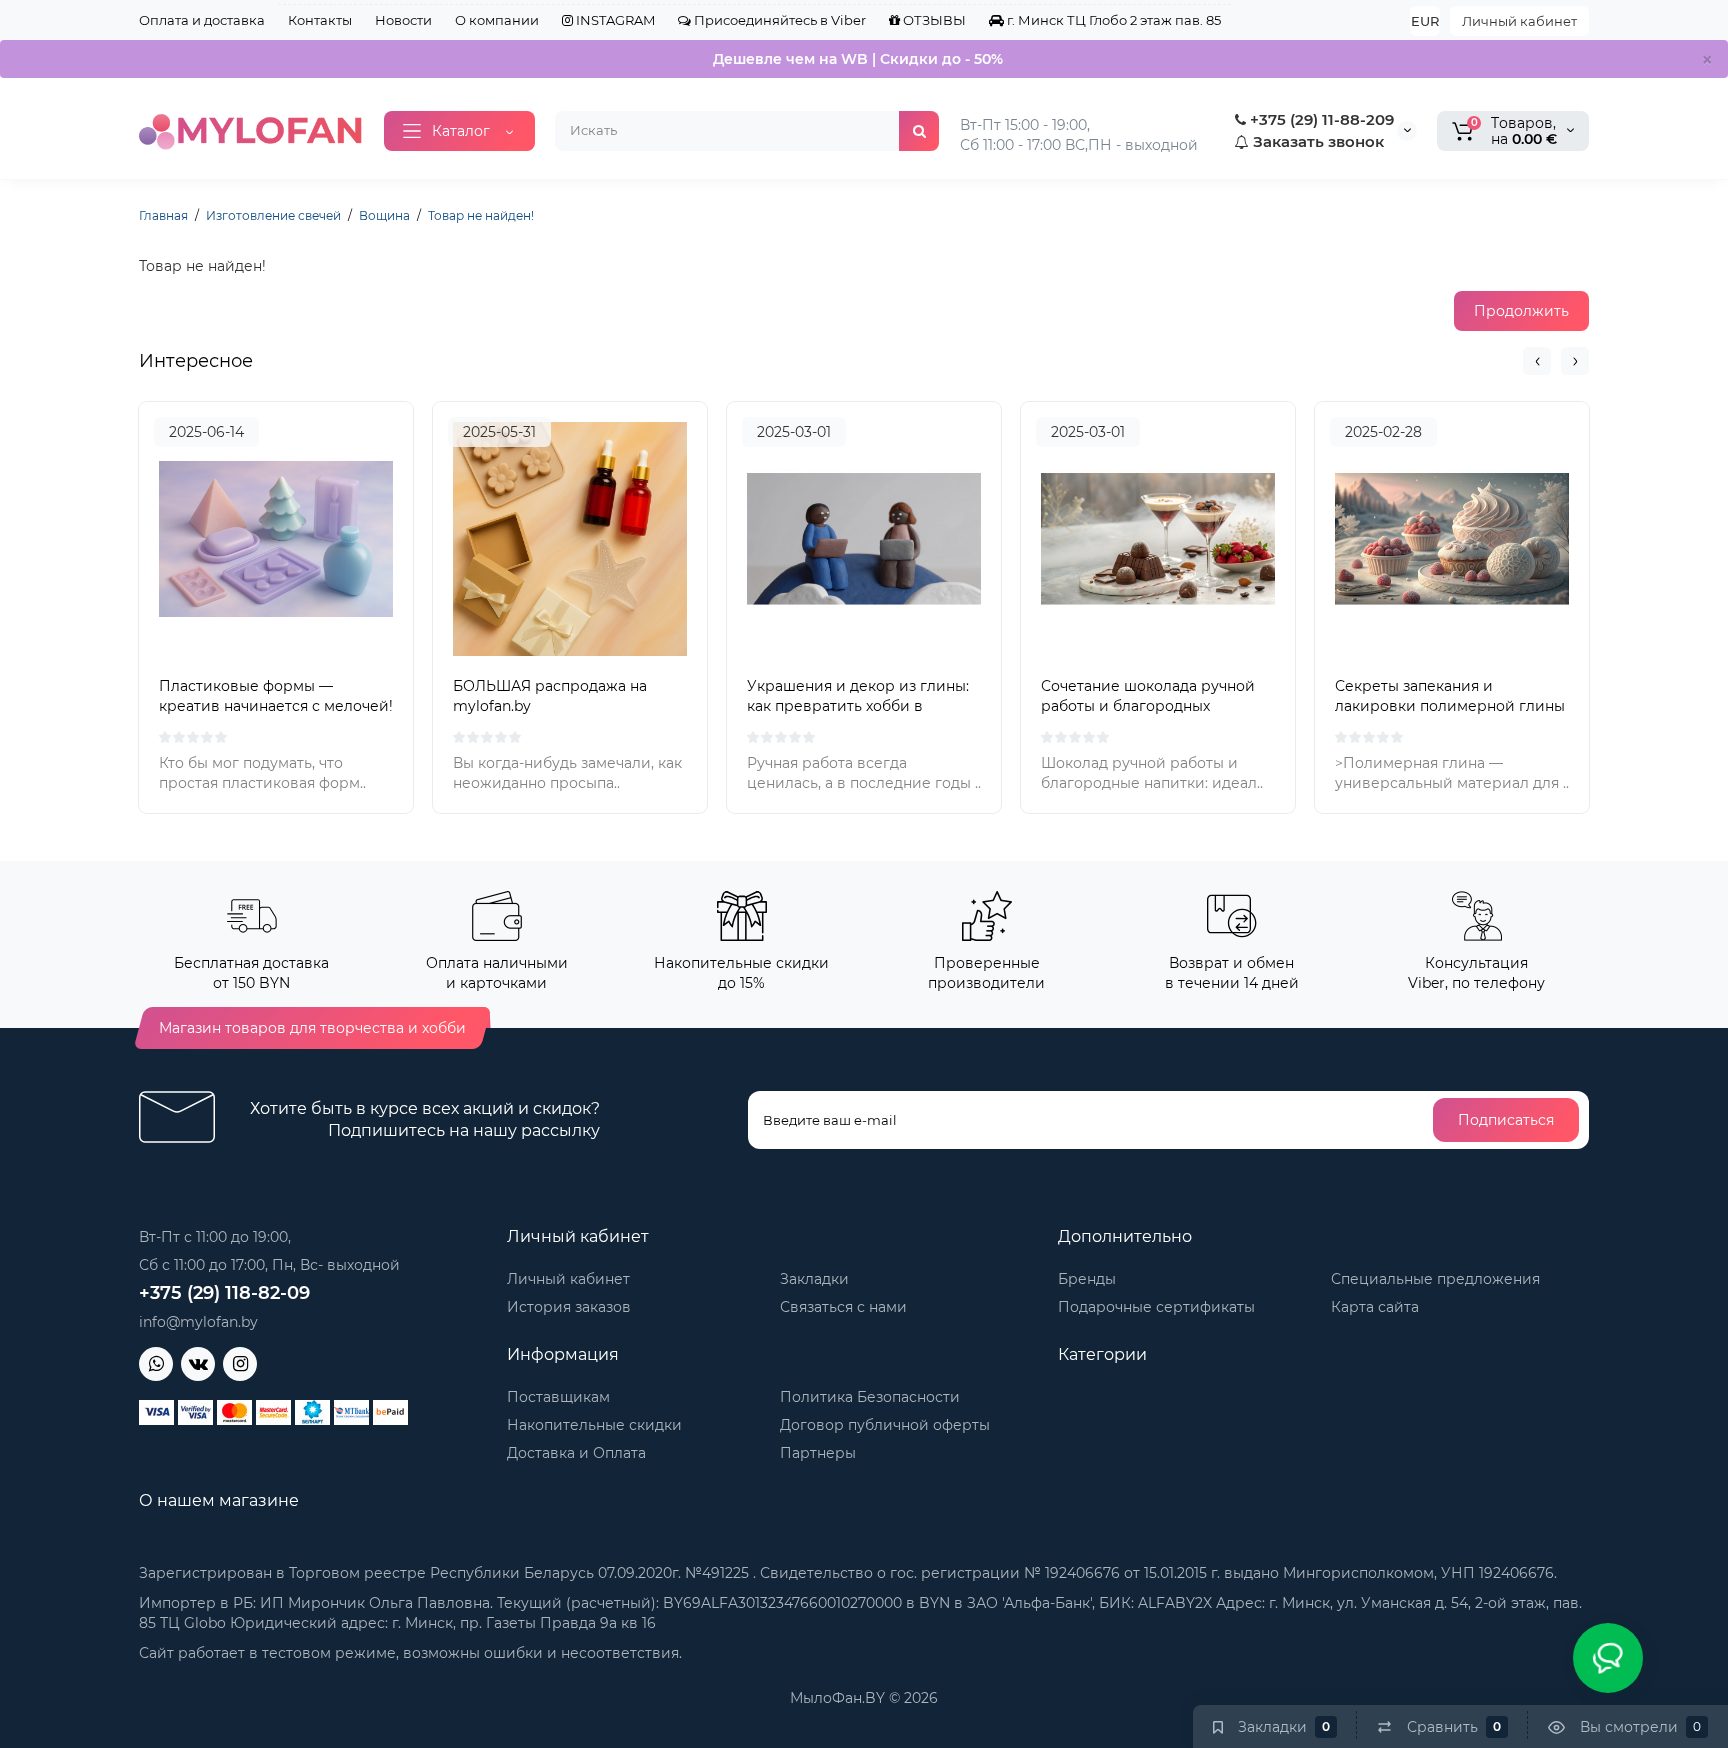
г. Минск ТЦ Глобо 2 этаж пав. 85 (1112, 20)
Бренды (1087, 1279)
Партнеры (818, 1453)
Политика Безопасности (870, 1397)
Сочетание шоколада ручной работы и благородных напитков (1148, 706)
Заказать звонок (1316, 141)
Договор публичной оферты (885, 1425)
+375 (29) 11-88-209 (1320, 119)
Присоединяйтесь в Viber (778, 20)
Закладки (814, 1279)
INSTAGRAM (614, 20)
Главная (163, 215)
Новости (403, 20)
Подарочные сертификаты (1156, 1307)
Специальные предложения (1435, 1279)
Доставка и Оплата (576, 1453)
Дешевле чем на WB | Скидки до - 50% (858, 59)
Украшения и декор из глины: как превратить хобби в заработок (858, 706)
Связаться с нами (843, 1307)
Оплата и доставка (202, 20)
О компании (497, 20)
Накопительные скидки (594, 1425)
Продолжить (1521, 311)
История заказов (569, 1307)
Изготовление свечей (273, 215)
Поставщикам (558, 1397)
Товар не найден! (481, 215)
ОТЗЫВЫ (933, 20)
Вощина (384, 215)
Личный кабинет (1519, 21)
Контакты (320, 20)
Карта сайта (1375, 1307)
